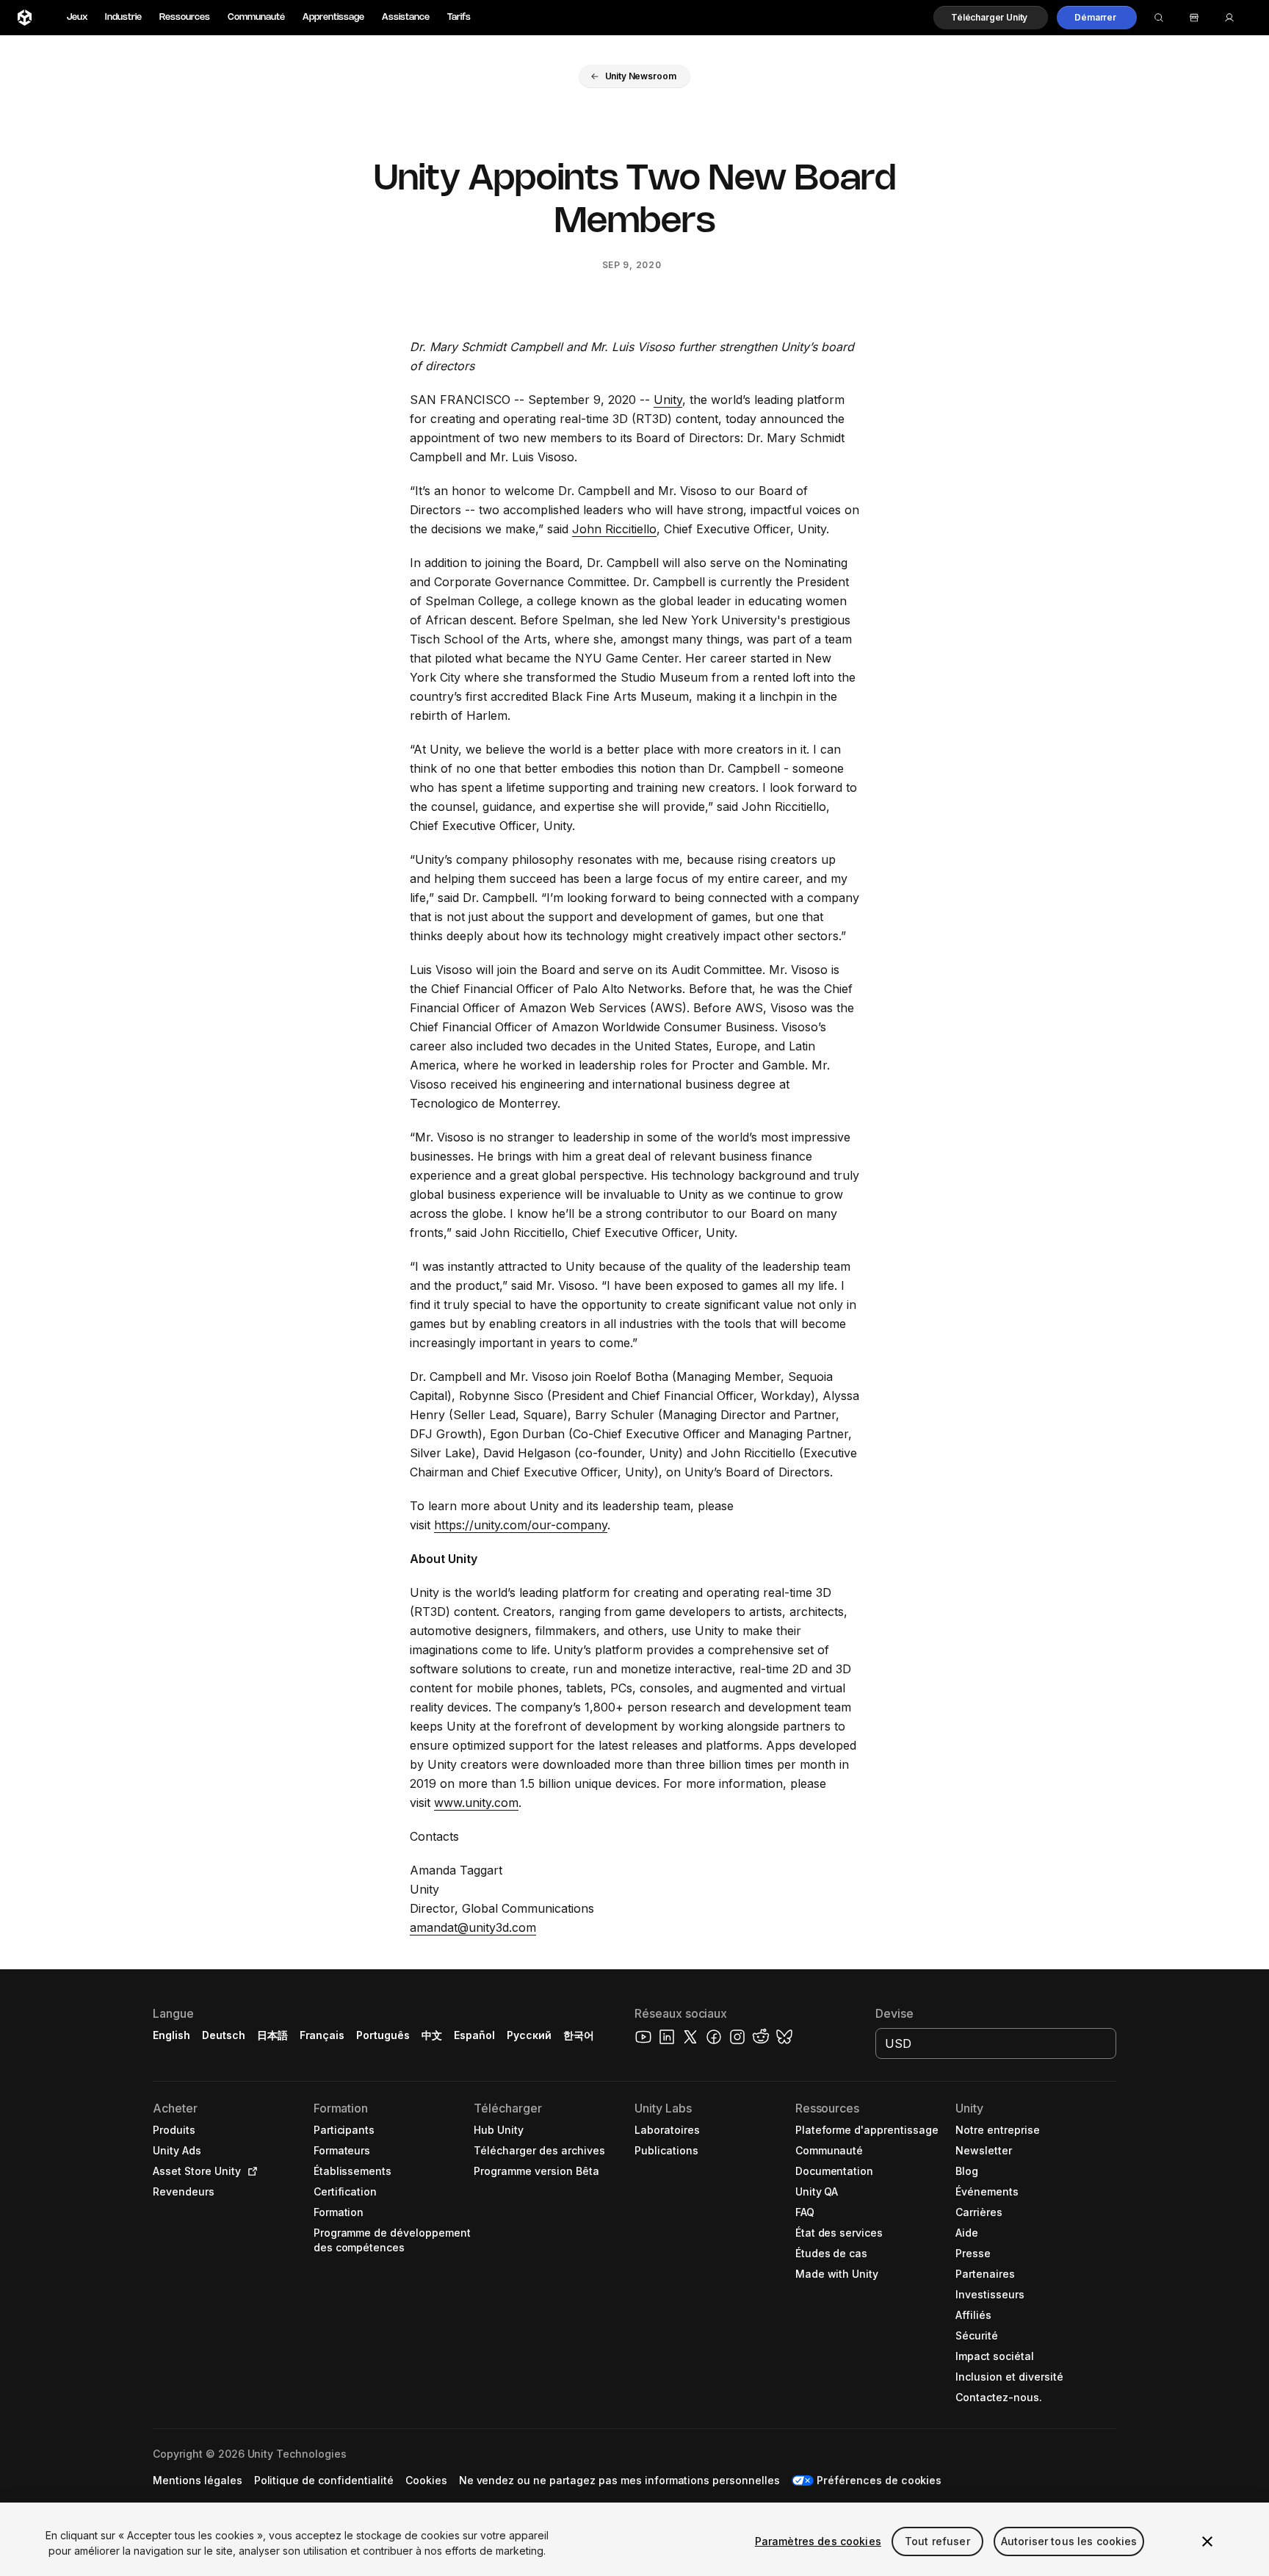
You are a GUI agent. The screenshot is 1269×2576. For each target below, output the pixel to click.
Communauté (256, 17)
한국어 (579, 2035)
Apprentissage (333, 17)
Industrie (123, 17)
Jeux (77, 17)
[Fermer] (1207, 2541)
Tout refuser (937, 2541)
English (171, 2035)
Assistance (406, 17)
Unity (668, 400)
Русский (529, 2035)
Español (474, 2035)
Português (383, 2035)
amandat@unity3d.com (473, 1927)
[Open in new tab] (250, 2171)
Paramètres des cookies (818, 2541)
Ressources (185, 17)
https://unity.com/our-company (521, 1525)
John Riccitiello (614, 529)
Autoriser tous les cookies (1069, 2541)
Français (322, 2035)
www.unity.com (476, 1803)
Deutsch (224, 2035)
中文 (432, 2035)
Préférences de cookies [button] (879, 2480)
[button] (991, 18)
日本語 (272, 2035)
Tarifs (459, 17)
